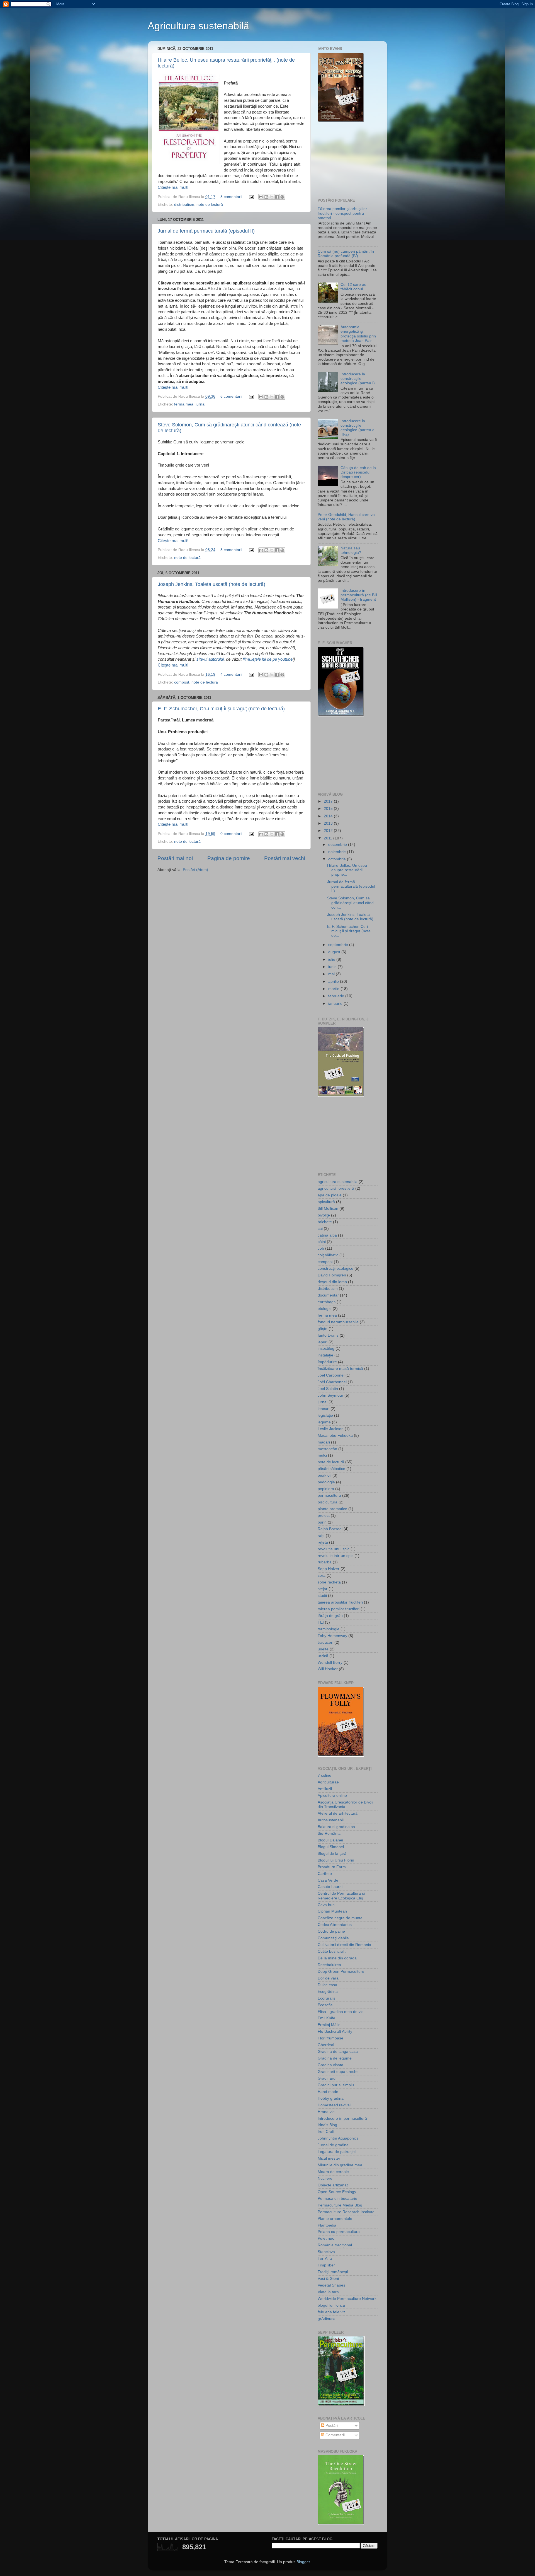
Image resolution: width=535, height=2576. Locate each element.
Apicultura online (332, 1796)
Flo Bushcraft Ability (335, 2031)
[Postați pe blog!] (266, 197)
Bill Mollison (328, 1209)
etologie (325, 1309)
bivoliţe (324, 1215)
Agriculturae (328, 1782)
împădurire (327, 1362)
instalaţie (325, 1355)
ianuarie (336, 1004)
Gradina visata (330, 2065)
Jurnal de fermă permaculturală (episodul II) (206, 231)
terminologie (329, 1629)
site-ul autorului (210, 659)
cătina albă (327, 1235)
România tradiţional (335, 2245)
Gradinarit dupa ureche (338, 2072)
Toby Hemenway (332, 1636)
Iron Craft (326, 2132)
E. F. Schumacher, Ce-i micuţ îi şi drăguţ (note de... (349, 931)
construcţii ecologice (335, 1268)
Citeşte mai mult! (173, 187)
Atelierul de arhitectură (338, 1813)
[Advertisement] (346, 160)
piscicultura (328, 1502)
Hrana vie (326, 2112)
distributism (184, 205)
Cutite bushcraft (332, 1951)
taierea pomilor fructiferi (339, 1609)
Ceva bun (326, 1905)
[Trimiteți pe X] (272, 197)
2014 (329, 816)
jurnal (200, 404)
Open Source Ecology (337, 2192)
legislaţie (325, 1415)
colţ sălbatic (328, 1255)
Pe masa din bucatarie (337, 2199)
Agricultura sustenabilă (198, 26)
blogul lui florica (331, 2305)
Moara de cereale (333, 2172)
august (335, 952)
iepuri (323, 1342)
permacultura (329, 1495)
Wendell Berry (330, 1663)
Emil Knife (326, 2018)
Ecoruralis (326, 1998)
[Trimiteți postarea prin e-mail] (251, 197)
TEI (321, 1622)
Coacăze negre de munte (340, 1918)
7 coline (324, 1775)
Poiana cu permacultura (339, 2232)
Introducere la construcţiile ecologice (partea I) (358, 379)
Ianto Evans (328, 1335)
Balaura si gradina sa (336, 1827)
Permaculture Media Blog (340, 2205)
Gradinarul (327, 2078)
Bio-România (329, 1833)
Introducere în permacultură (342, 2118)
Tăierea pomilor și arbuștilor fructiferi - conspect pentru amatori (342, 213)
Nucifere (325, 2178)
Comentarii (335, 2435)
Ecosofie (325, 2005)
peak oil (324, 1475)
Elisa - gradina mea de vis (341, 2012)
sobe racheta (329, 1582)
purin (322, 1522)
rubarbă (325, 1562)
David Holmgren (332, 1275)
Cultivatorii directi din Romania (344, 1945)
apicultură (326, 1202)
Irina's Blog (327, 2125)
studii (322, 1596)
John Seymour (330, 1395)
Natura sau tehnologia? (351, 550)
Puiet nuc (326, 2238)
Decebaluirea (329, 1965)
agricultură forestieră (336, 1188)
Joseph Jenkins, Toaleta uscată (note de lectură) (211, 584)
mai (332, 974)
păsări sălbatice (331, 1469)
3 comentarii (231, 197)
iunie (333, 967)
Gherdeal (326, 2045)
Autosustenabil (331, 1820)
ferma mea (184, 404)
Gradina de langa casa (338, 2052)
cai (320, 1229)
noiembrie (338, 852)
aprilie (334, 982)
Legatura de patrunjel (337, 2152)
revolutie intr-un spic (335, 1556)
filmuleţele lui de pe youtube (268, 659)
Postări (331, 2426)
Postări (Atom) (195, 870)
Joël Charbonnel (332, 1382)
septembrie (339, 945)
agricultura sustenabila (338, 1182)
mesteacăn (327, 1449)
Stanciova (326, 2252)
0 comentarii (231, 834)
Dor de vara (328, 1978)
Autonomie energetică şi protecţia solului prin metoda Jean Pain (358, 334)
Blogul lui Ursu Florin (336, 1860)
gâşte (323, 1329)
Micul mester (329, 2158)
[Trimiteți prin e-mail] (261, 197)
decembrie (338, 845)
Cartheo (325, 1874)
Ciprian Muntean (332, 1911)
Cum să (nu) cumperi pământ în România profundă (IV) (346, 254)
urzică (323, 1656)
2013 (329, 823)
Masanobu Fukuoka (335, 1436)
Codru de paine (331, 1931)
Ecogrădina (328, 1992)
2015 (329, 809)
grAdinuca (327, 2319)
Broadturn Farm (332, 1867)
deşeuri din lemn (332, 1282)
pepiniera (326, 1489)
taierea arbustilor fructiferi (340, 1602)
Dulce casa (327, 1985)
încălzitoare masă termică (340, 1369)
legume (324, 1422)
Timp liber (326, 2265)
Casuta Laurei (330, 1887)
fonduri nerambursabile (338, 1322)
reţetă (323, 1542)
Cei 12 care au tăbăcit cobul (353, 287)
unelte (323, 1649)
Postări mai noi (175, 858)
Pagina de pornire (229, 858)
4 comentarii (231, 674)
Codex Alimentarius (335, 1925)
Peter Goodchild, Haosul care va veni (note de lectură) (346, 517)
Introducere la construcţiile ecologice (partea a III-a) (358, 428)
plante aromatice (332, 1509)
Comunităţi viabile (333, 1938)
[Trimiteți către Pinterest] (282, 197)
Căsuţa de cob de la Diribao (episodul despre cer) (358, 472)
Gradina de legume (335, 2058)
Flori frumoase (330, 2038)
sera (322, 1576)
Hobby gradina (331, 2098)
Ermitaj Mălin (329, 2025)
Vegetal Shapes (331, 2285)
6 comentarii (231, 396)
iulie (332, 959)
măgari (324, 1442)
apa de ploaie (330, 1195)
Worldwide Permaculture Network (347, 2299)
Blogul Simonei (331, 1847)
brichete (325, 1222)
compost (182, 682)
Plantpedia (327, 2225)
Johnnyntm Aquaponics (338, 2138)
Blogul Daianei (330, 1840)
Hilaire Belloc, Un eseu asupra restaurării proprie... (347, 870)
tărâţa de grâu (330, 1616)
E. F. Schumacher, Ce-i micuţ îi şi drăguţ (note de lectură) (221, 709)
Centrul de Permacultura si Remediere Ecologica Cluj (341, 1896)
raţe (321, 1536)
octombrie (338, 859)
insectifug (326, 1349)
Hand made (328, 2092)
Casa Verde (328, 1880)
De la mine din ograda (337, 1958)
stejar (323, 1589)
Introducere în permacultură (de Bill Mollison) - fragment (359, 595)
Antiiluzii (325, 1789)
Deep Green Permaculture (341, 1972)
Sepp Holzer (329, 1569)
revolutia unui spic (334, 1549)
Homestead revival (334, 2105)
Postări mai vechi (285, 858)
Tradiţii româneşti (333, 2272)
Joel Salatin (328, 1389)
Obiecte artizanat (333, 2185)
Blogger (303, 2562)
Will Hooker (328, 1669)
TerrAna (325, 2258)
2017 (329, 801)
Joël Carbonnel (331, 1375)
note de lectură (210, 205)
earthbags (327, 1302)
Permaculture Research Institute (346, 2212)
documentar (328, 1295)
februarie (337, 996)
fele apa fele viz (331, 2312)
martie (334, 989)
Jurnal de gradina (333, 2145)
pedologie (326, 1482)
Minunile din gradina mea (340, 2165)
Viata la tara (328, 2292)
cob (321, 1248)
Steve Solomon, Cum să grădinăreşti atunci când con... (350, 903)
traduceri (325, 1642)
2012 (329, 831)
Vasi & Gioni (328, 2279)
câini (322, 1242)
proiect (324, 1516)
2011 (329, 838)
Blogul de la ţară (332, 1854)
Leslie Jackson (331, 1429)
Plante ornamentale (335, 2219)
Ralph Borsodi (330, 1529)
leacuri (324, 1409)
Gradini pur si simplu (336, 2085)
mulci (322, 1455)
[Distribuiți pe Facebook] (277, 197)
